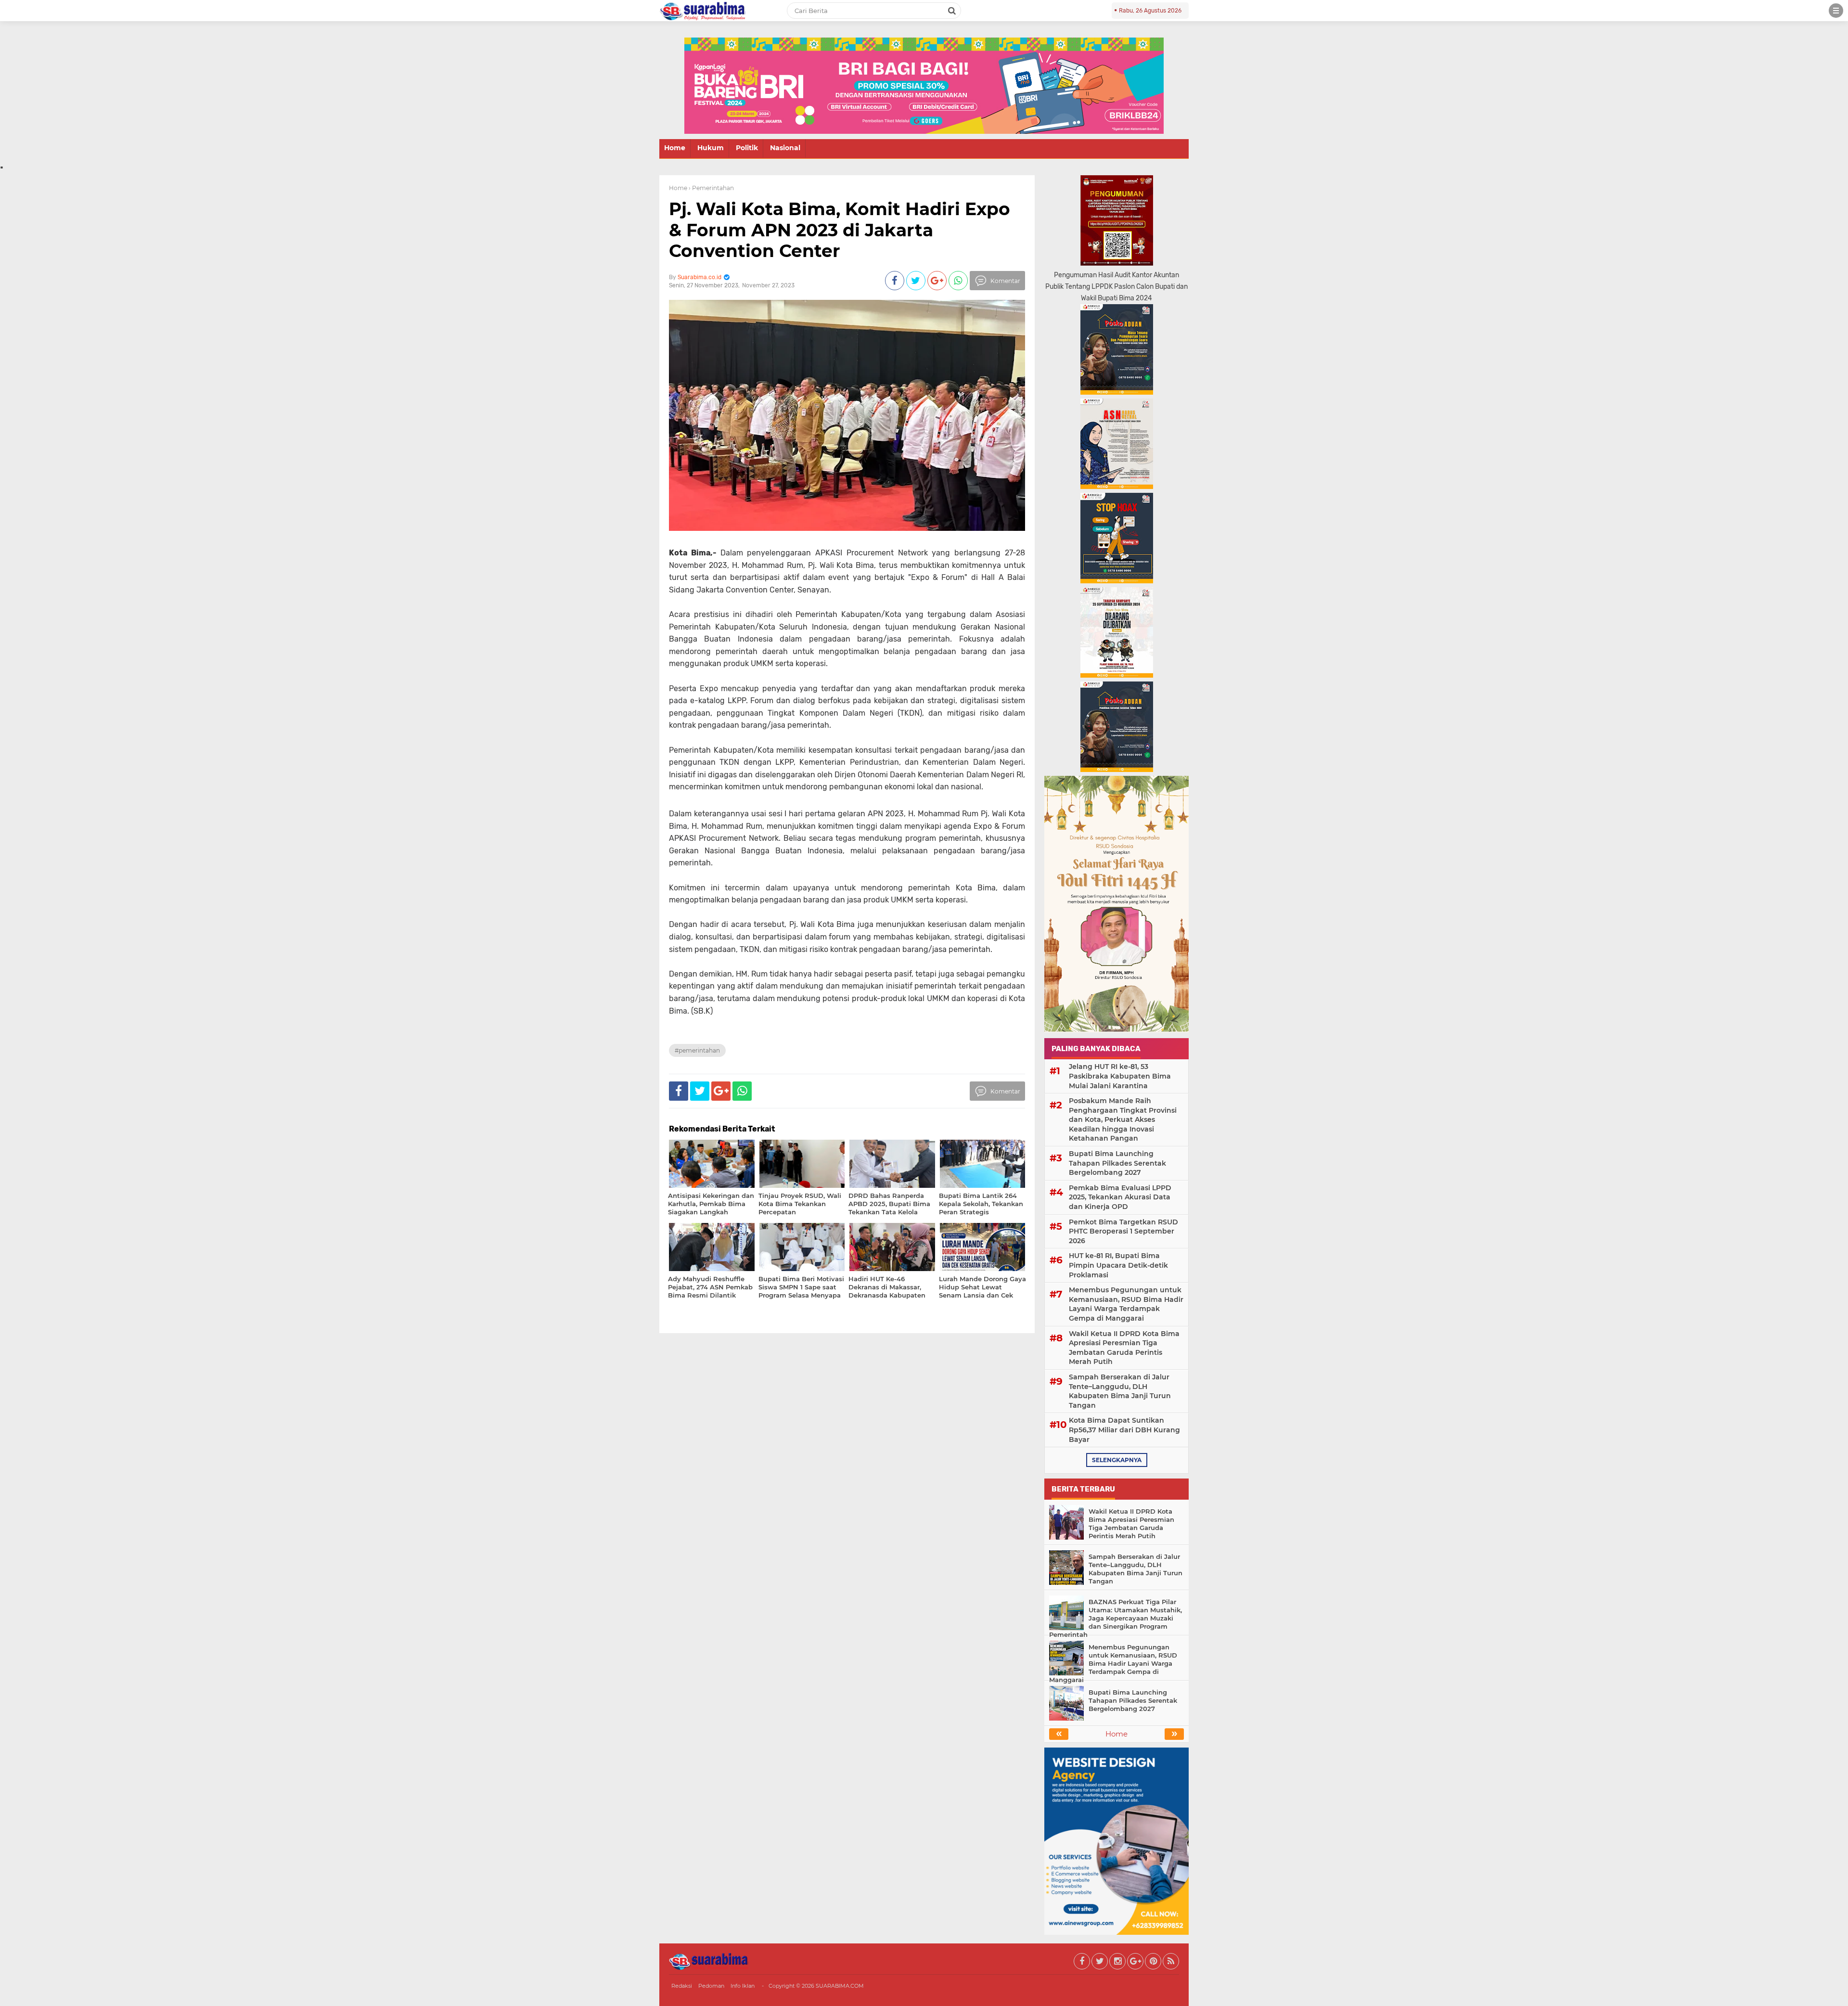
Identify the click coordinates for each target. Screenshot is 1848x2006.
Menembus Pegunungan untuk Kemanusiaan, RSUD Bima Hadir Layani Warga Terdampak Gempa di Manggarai (1126, 1304)
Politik (747, 148)
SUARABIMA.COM (840, 1986)
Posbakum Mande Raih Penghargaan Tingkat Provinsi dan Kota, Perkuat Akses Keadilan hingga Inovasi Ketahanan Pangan (1123, 1119)
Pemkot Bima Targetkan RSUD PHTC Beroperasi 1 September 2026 (1123, 1231)
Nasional (785, 148)
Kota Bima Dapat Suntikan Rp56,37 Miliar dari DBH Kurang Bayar (1124, 1430)
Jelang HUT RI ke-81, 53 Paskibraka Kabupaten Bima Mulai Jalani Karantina (1120, 1076)
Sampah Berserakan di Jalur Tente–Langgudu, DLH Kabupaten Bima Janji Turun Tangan (1120, 1391)
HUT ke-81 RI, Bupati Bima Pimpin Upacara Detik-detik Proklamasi (1118, 1265)
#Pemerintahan (697, 1050)
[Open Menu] (1836, 11)
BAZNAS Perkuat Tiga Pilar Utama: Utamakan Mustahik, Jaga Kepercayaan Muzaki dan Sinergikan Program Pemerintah (1116, 1618)
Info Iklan (743, 1986)
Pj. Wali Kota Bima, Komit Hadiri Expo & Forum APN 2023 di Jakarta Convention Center (840, 230)
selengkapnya (1117, 1460)
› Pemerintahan (711, 188)
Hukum (711, 148)
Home (675, 148)
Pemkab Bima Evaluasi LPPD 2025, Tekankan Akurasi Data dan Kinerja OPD (1120, 1197)
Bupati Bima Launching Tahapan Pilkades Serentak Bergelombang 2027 (1117, 1163)
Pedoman (711, 1986)
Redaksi (682, 1986)
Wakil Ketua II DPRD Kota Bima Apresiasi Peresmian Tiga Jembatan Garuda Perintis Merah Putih (1124, 1348)
